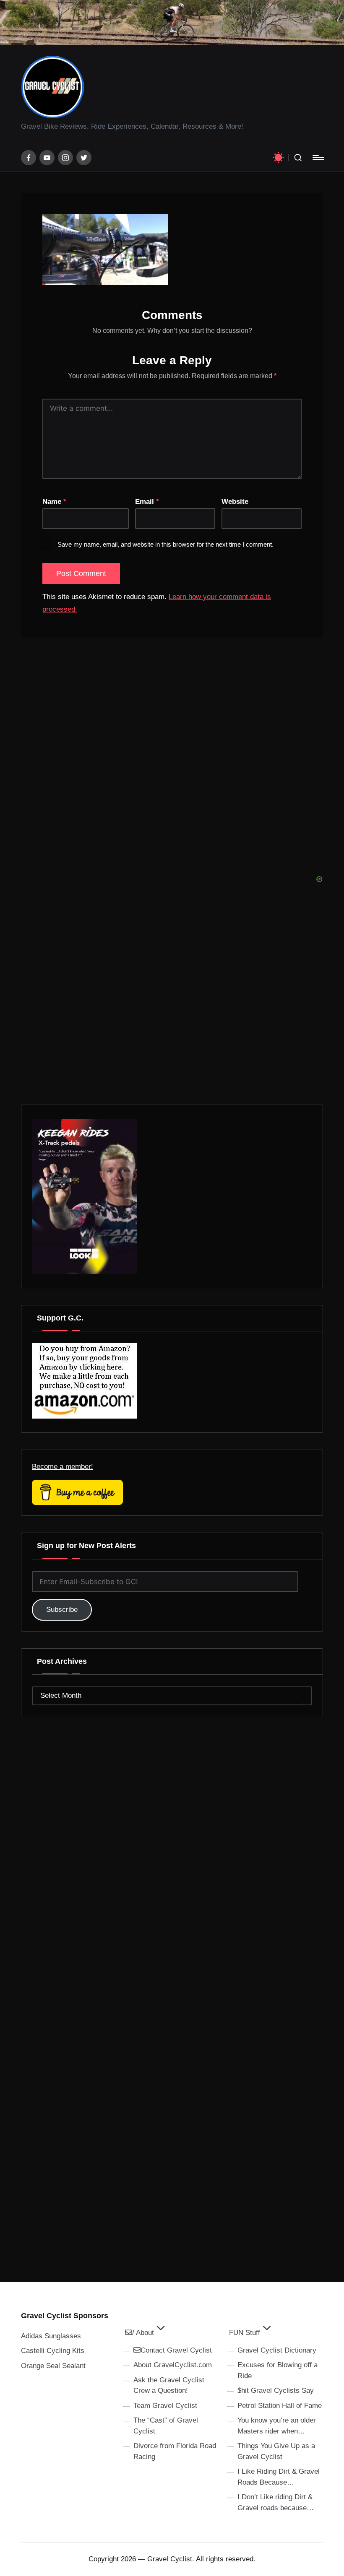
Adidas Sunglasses (51, 2336)
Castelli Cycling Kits (53, 2351)
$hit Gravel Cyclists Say (276, 2391)
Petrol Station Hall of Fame (280, 2406)
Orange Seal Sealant (53, 2366)
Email (147, 502)
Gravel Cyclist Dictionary (277, 2350)
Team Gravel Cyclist (165, 2406)
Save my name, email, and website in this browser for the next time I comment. (165, 544)
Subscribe (62, 1610)
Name (54, 502)
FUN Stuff (245, 2333)
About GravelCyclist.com (173, 2365)
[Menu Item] (29, 158)
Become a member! (63, 1467)
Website (235, 502)
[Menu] (318, 158)
